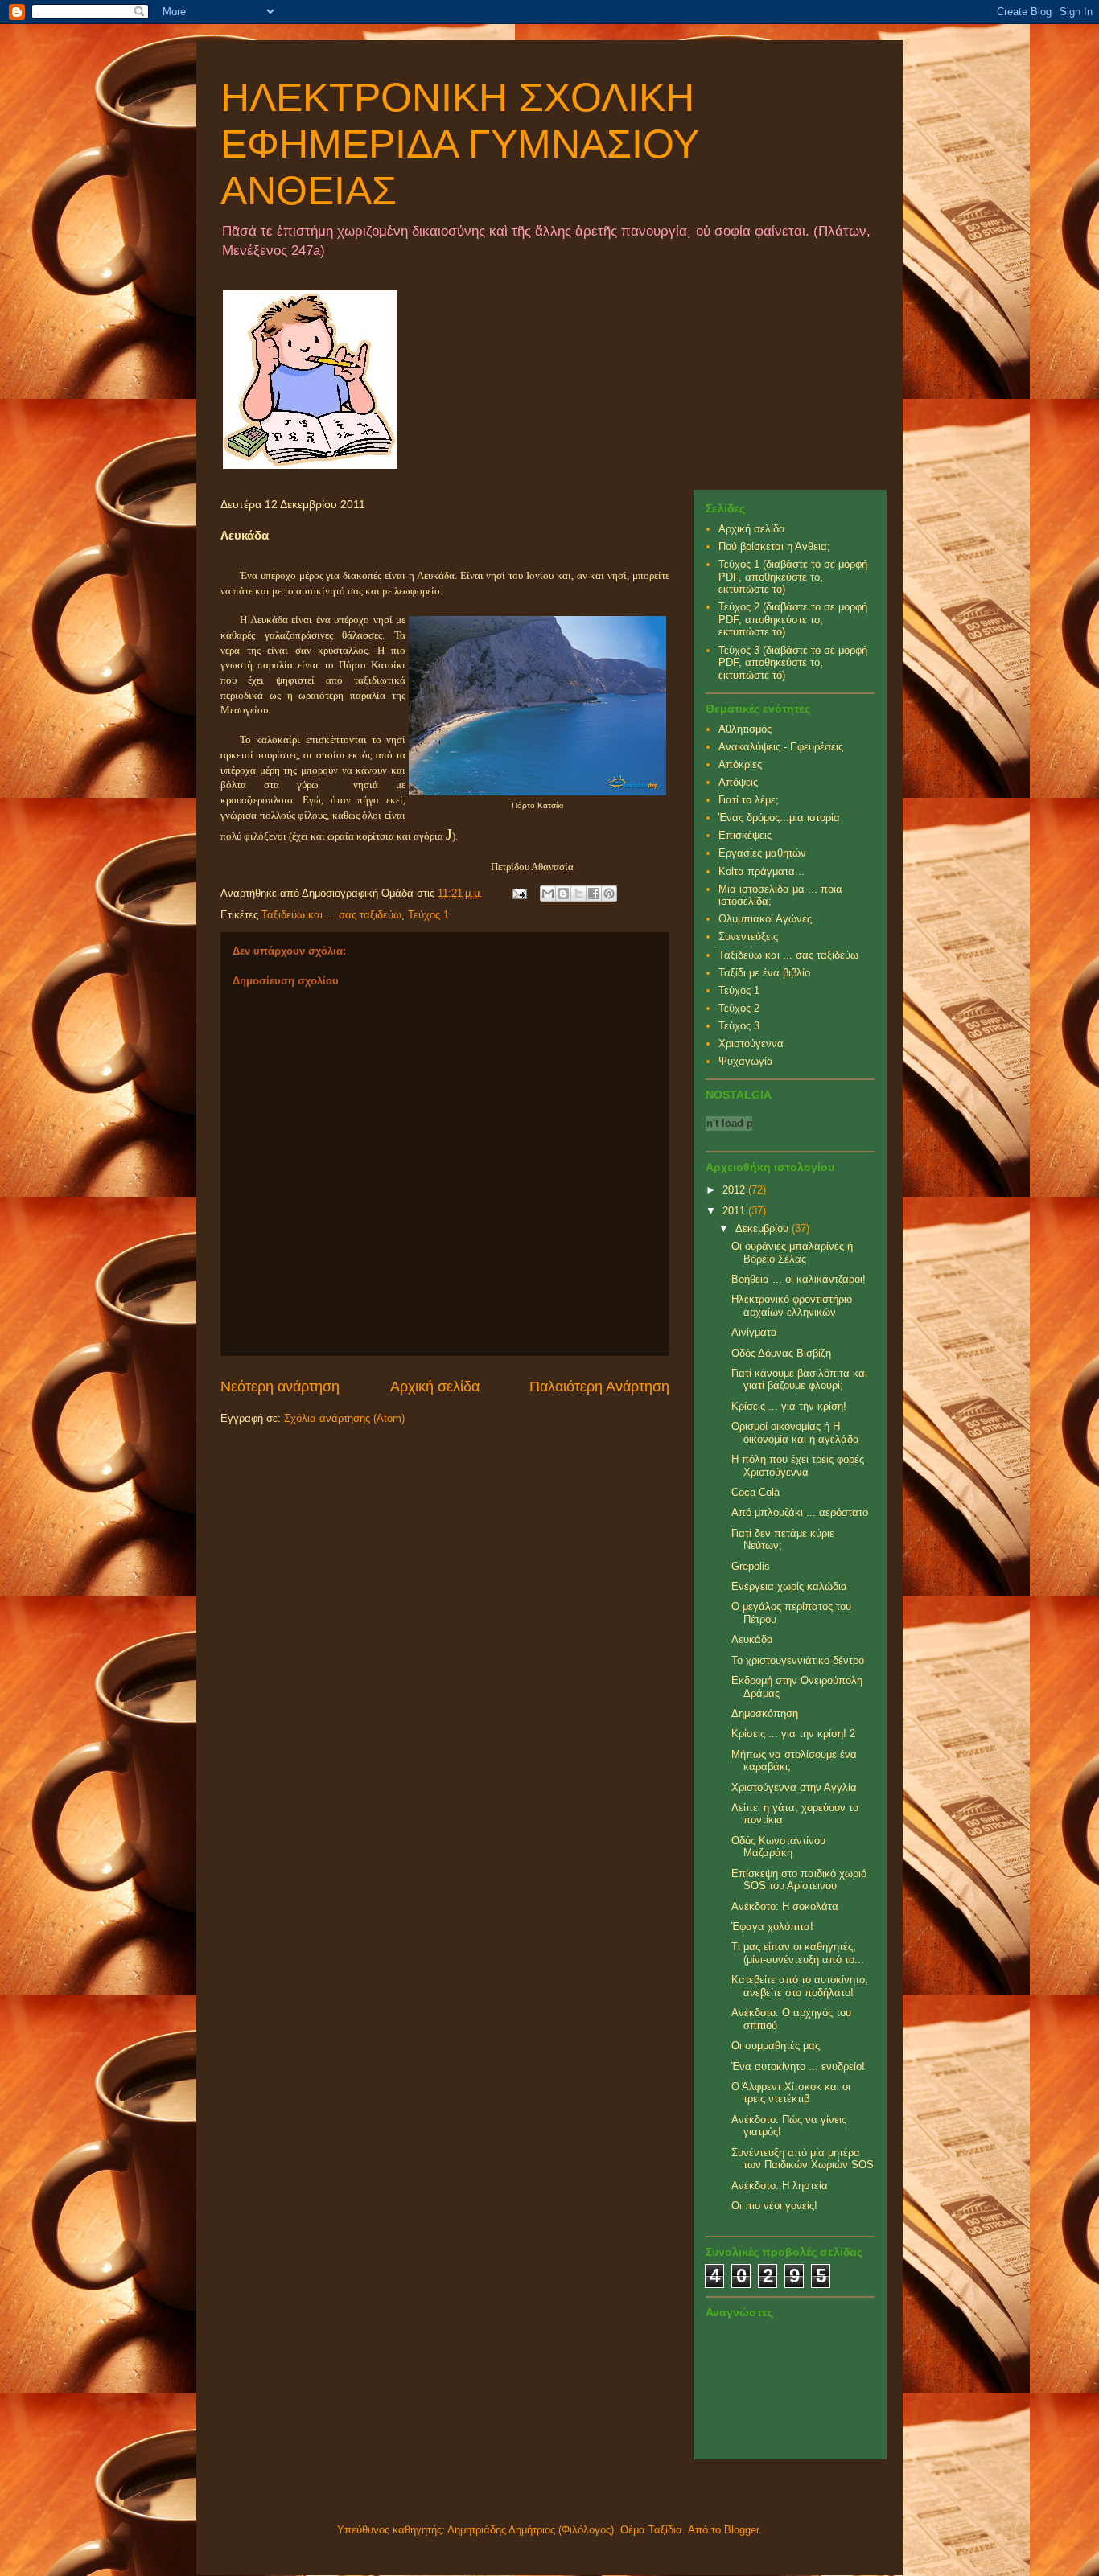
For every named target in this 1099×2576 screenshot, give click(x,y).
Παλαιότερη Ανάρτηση (599, 1387)
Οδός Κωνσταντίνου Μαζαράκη (778, 1847)
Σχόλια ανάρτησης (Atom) (344, 1418)
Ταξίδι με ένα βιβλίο (764, 973)
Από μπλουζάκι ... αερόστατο (800, 1512)
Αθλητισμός (745, 729)
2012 (735, 1190)
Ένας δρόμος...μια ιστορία (779, 818)
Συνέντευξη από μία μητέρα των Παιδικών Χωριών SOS (803, 2159)
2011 (735, 1211)
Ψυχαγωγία (746, 1061)
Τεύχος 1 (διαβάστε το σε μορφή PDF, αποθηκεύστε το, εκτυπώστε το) (793, 577)
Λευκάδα (752, 1639)
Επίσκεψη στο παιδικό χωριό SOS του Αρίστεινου (799, 1880)
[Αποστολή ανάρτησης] (519, 893)
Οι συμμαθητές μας (776, 2046)
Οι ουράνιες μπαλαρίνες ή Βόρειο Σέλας (792, 1253)
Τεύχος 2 (739, 1008)
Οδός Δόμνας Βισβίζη (781, 1353)
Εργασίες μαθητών (762, 853)
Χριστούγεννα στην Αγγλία (794, 1787)
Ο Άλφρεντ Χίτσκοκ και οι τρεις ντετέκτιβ (791, 2093)
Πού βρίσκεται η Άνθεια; (774, 546)
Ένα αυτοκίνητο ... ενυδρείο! (798, 2067)
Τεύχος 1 (428, 915)
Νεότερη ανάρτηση (280, 1387)
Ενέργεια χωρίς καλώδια (789, 1586)
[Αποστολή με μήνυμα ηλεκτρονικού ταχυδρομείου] (548, 894)
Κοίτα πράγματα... (761, 871)
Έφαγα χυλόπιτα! (772, 1927)
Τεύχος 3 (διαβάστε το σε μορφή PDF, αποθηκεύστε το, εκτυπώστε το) (793, 663)
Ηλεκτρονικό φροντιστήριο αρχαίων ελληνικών (792, 1306)
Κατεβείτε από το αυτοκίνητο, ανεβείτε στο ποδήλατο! (800, 1986)
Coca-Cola (755, 1492)
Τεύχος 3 (739, 1026)
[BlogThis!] (563, 894)
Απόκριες (740, 764)
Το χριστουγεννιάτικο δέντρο (798, 1660)
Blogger (741, 2530)
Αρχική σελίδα (435, 1387)
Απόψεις (738, 782)
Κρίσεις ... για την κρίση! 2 (793, 1734)
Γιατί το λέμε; (749, 800)
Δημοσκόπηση (765, 1713)
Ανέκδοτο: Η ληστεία (780, 2186)
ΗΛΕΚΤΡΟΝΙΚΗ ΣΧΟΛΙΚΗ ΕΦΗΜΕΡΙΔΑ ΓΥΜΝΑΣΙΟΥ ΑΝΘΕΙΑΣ (459, 144)
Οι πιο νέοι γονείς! (774, 2206)
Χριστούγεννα (751, 1044)
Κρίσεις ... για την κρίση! (789, 1406)
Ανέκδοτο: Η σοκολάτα (785, 1906)
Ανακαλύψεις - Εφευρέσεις (781, 747)
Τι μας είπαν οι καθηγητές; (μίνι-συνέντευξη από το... (798, 1953)
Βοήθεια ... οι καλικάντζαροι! (799, 1279)
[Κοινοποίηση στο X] (578, 894)
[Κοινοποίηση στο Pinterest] (609, 894)
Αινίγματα (754, 1332)
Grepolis (751, 1566)
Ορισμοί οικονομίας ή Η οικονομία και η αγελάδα (795, 1433)
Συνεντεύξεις (748, 937)
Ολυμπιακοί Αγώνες (765, 919)
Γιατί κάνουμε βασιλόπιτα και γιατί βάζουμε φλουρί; (799, 1380)
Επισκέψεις (745, 835)
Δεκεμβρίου (764, 1228)
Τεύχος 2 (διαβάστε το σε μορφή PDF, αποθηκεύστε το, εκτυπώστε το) (793, 619)
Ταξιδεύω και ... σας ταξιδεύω (331, 915)
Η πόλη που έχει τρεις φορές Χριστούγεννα (798, 1466)
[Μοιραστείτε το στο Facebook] (594, 894)
